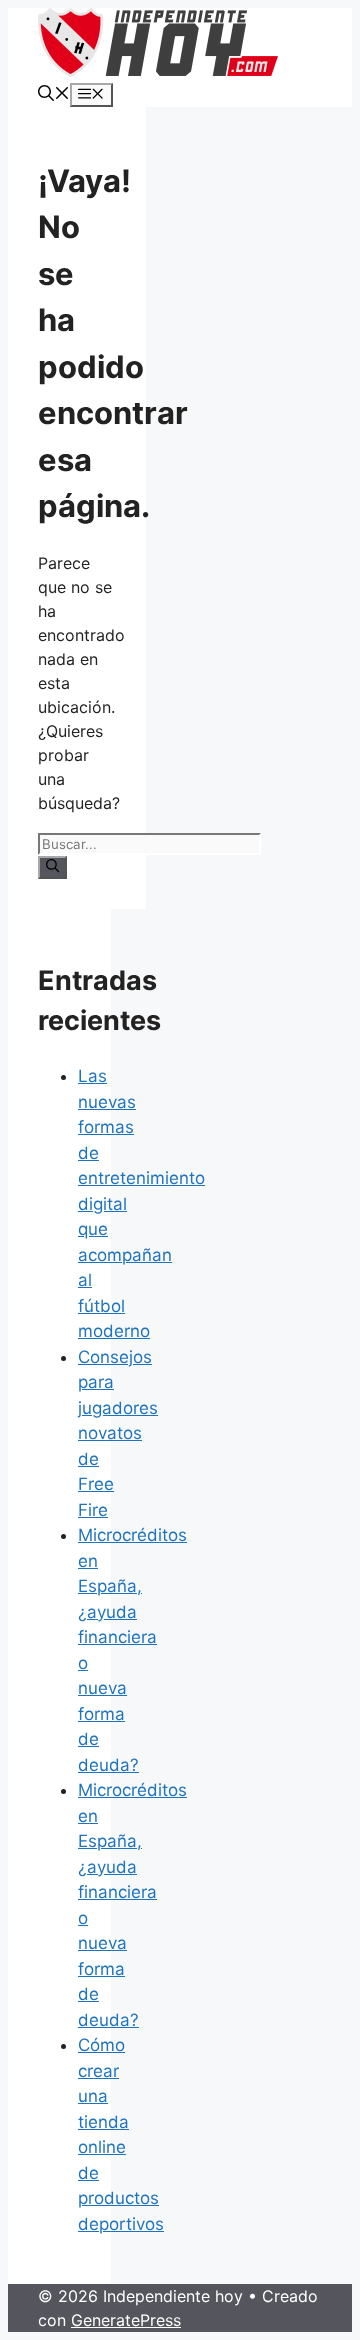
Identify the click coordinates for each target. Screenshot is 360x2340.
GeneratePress (126, 2320)
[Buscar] (52, 867)
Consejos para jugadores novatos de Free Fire (118, 1433)
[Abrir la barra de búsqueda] (54, 95)
